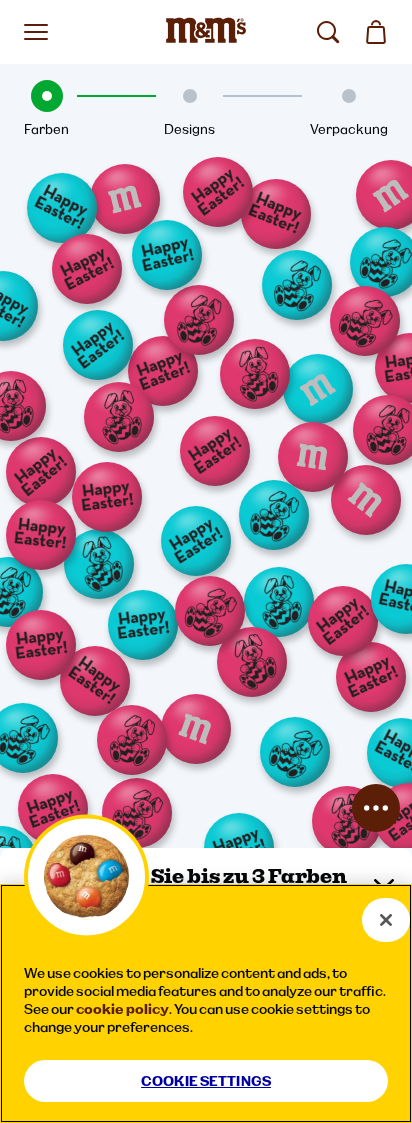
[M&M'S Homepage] (206, 32)
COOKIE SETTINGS (206, 1081)
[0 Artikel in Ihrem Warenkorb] (376, 32)
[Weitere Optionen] (376, 808)
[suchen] (328, 32)
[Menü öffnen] (36, 32)
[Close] (386, 920)
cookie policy (122, 1009)
